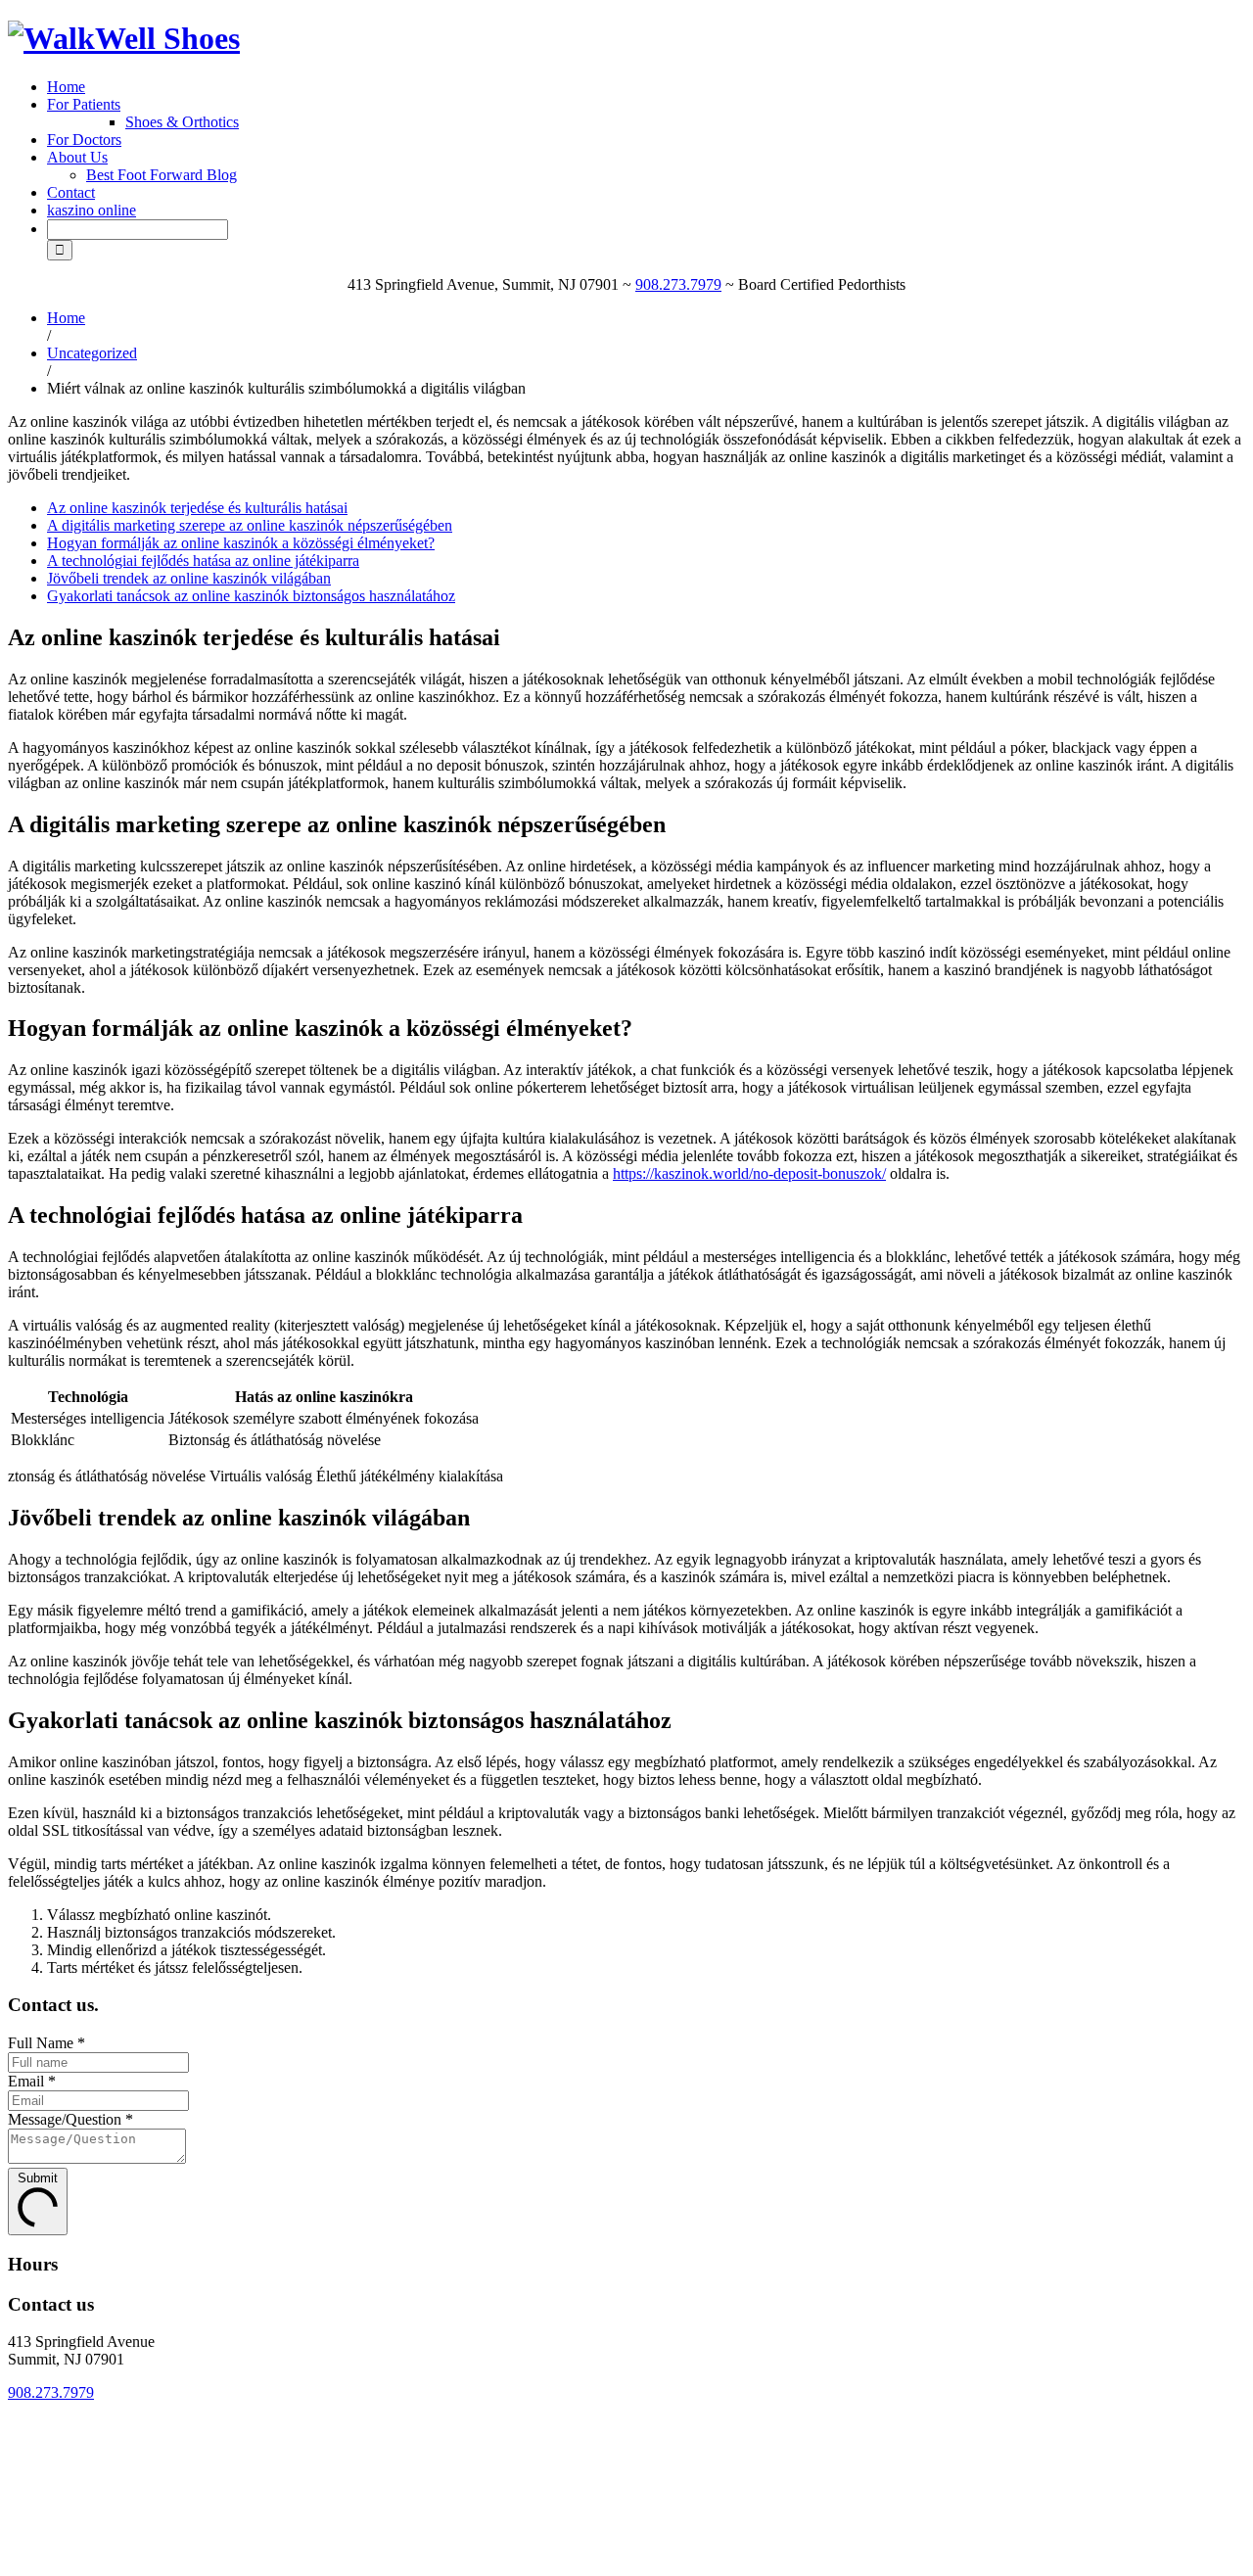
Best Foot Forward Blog (162, 175)
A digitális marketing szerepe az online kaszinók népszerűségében (250, 525)
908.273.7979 (678, 284)
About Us (77, 157)
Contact (71, 192)
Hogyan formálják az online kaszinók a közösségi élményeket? (241, 543)
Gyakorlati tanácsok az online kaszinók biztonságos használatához (251, 596)
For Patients (84, 104)
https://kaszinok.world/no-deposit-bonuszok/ (749, 1173)
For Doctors (84, 140)
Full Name (46, 2043)
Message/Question (70, 2119)
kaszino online (92, 210)
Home (66, 87)
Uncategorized (92, 353)
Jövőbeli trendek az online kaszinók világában (189, 578)
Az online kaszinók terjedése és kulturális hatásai (197, 508)
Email (32, 2081)
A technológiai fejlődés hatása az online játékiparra (203, 561)
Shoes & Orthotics (182, 122)
